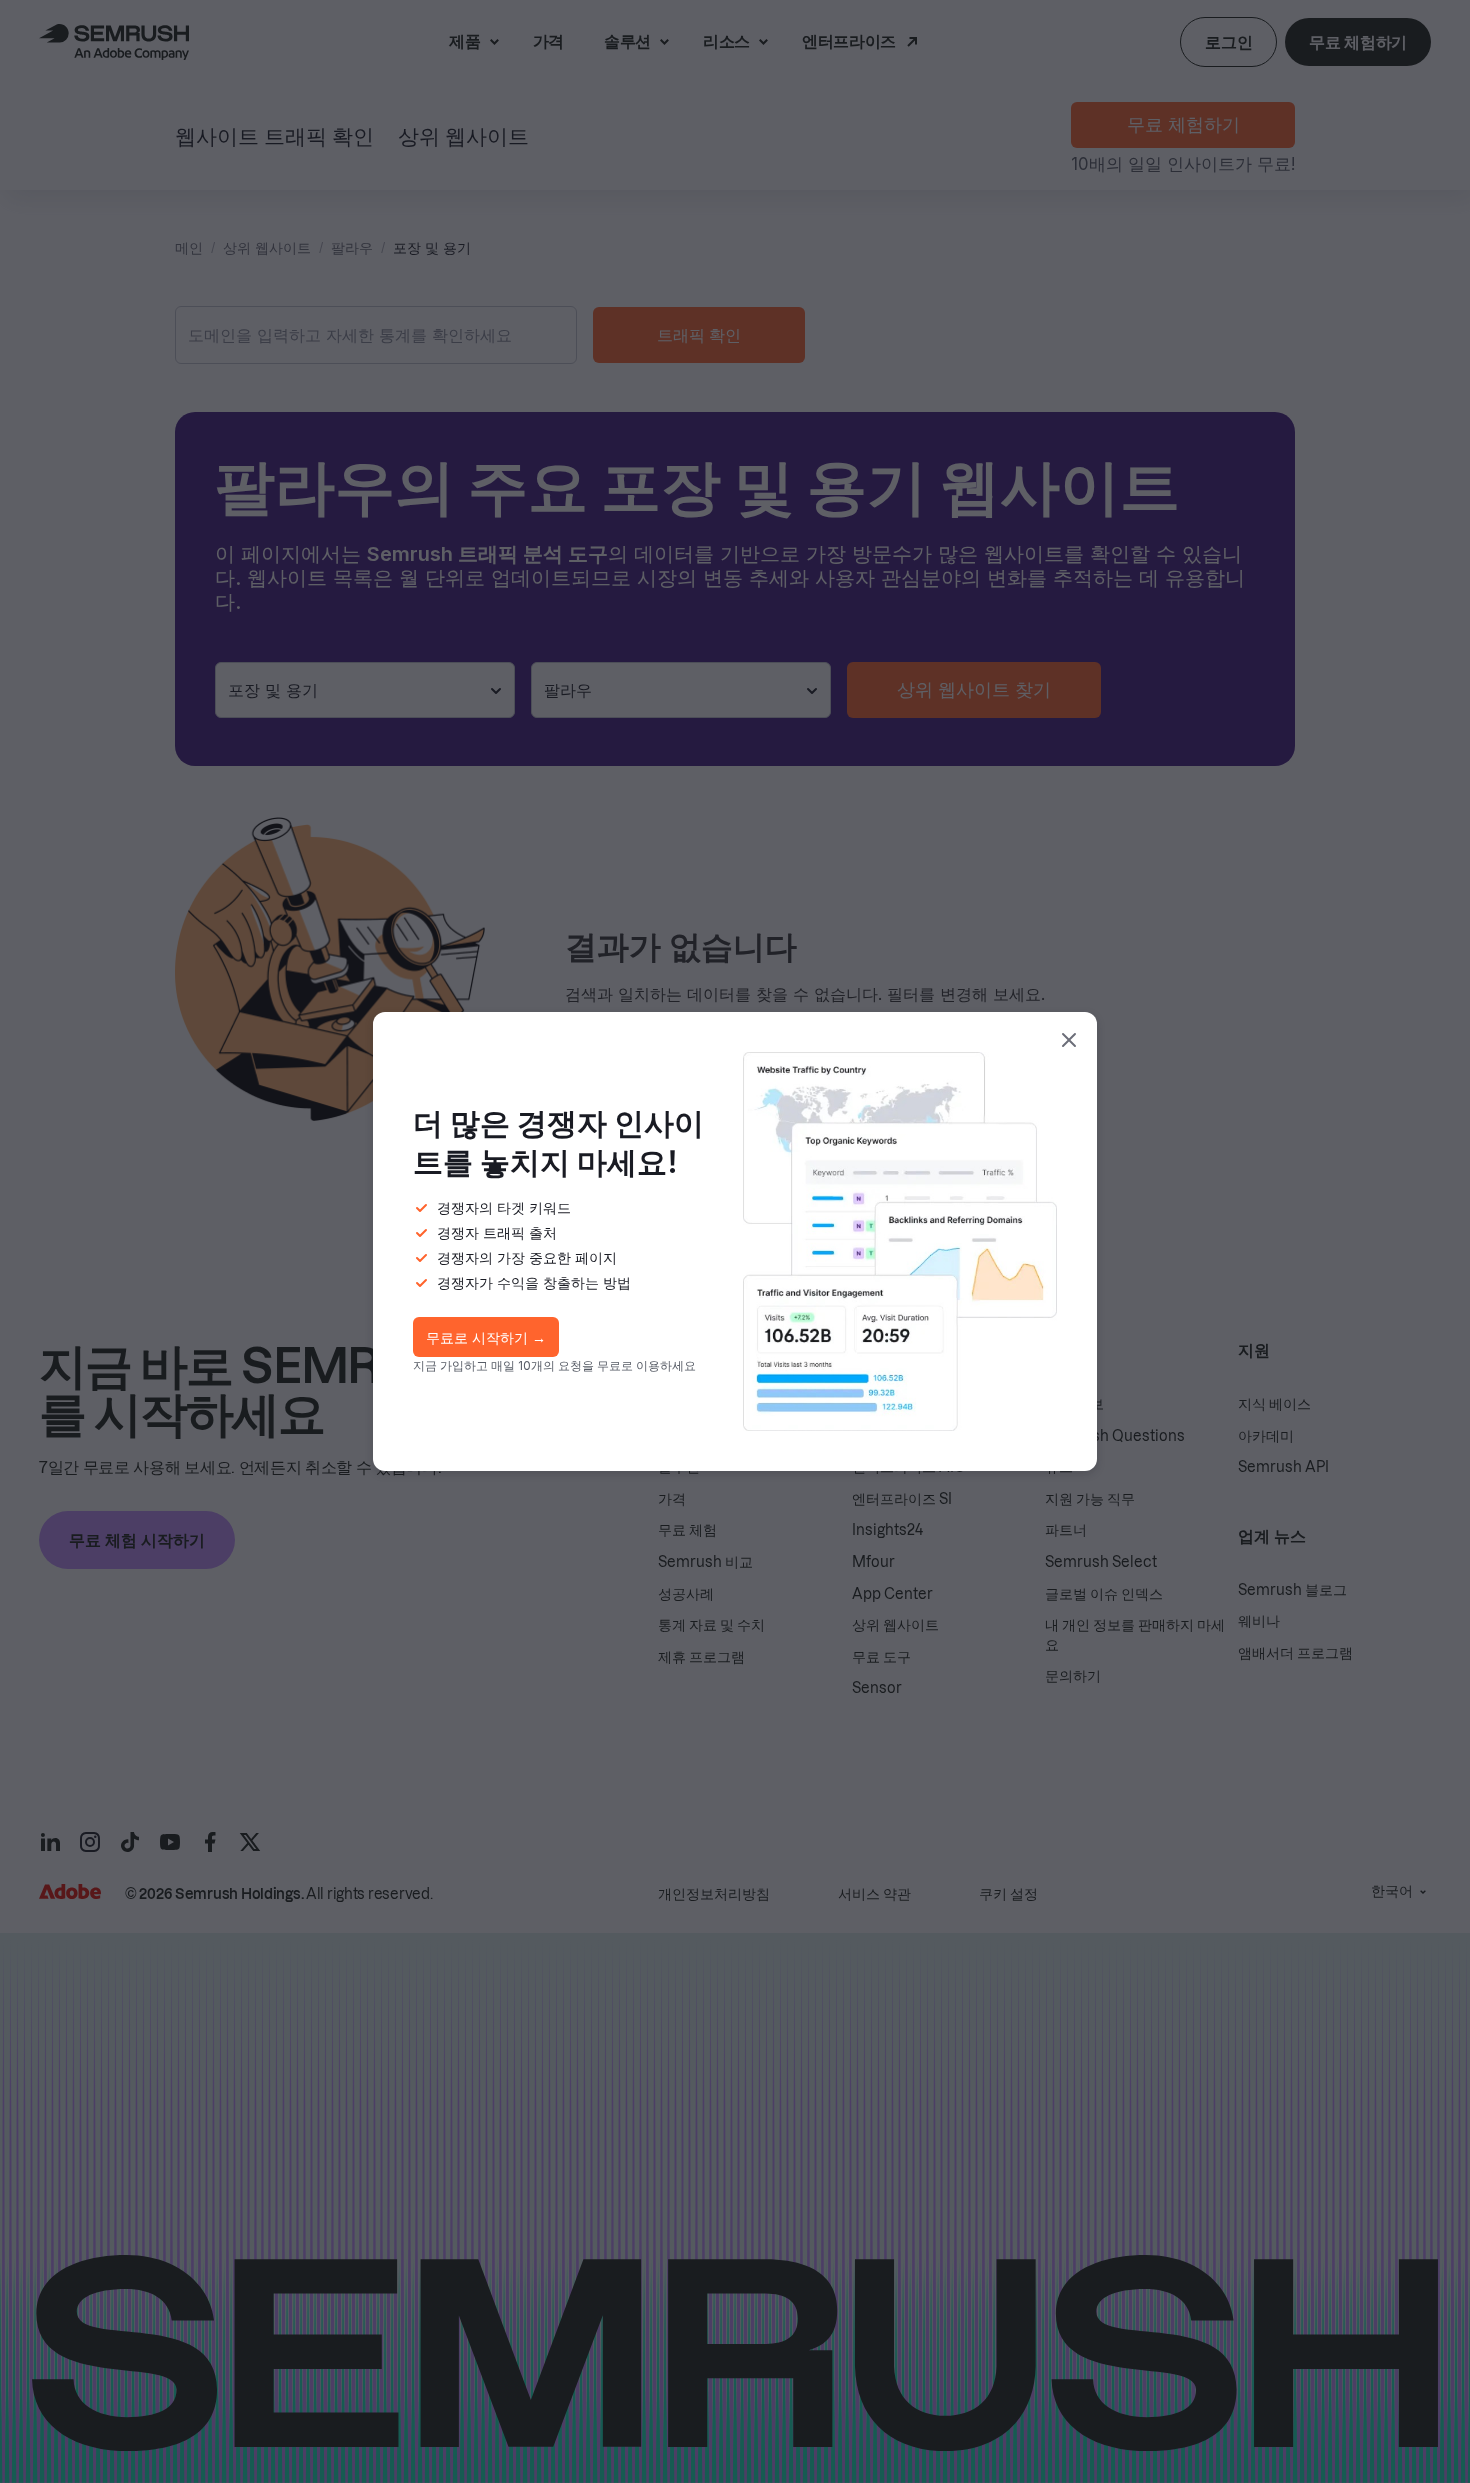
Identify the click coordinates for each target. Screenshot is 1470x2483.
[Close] (1069, 1040)
